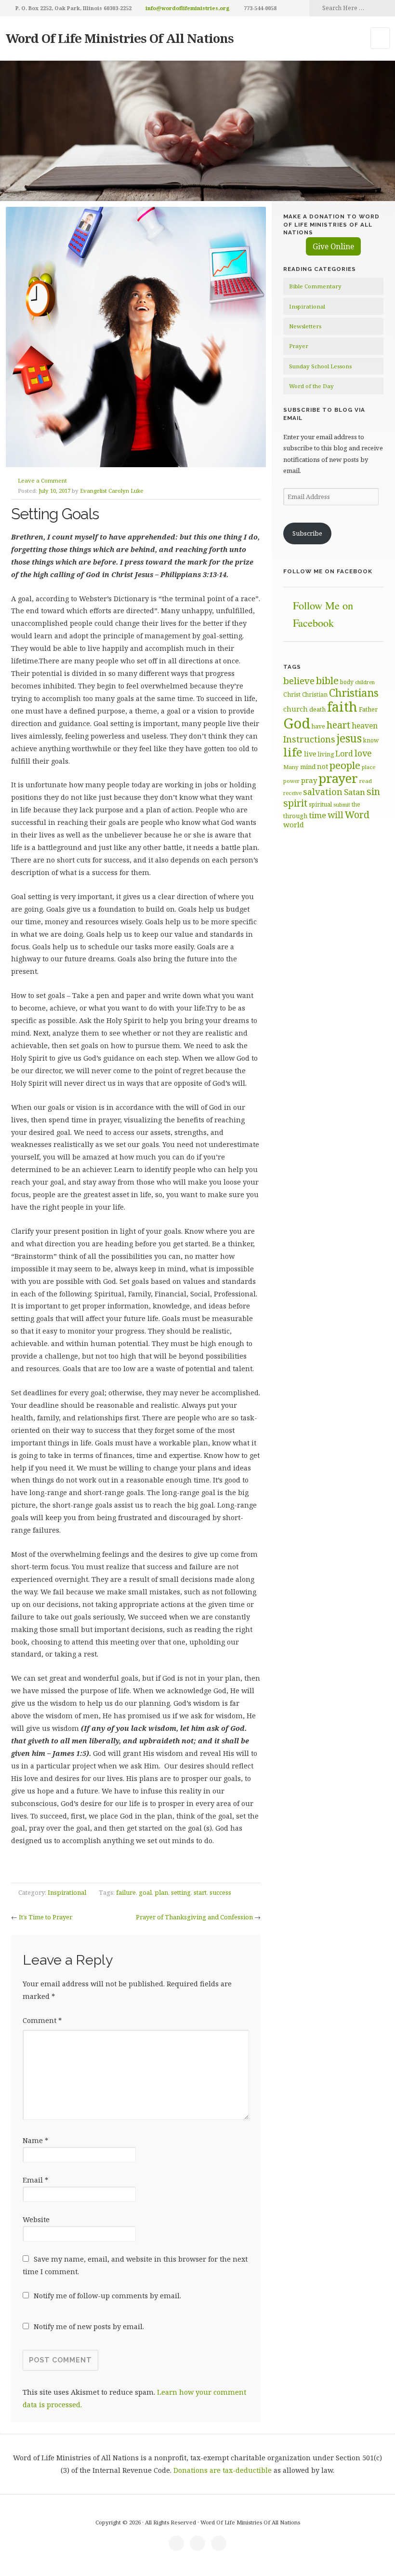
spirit (295, 803)
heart (338, 725)
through (295, 816)
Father (368, 709)
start (200, 1892)
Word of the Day (311, 386)
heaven (365, 726)
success (220, 1892)
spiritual (320, 804)
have (318, 726)
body (347, 682)
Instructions (309, 739)
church (296, 709)
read (366, 781)
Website (36, 2219)
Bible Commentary (315, 286)
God (297, 723)
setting (181, 1892)
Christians (354, 693)
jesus (349, 738)
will (336, 815)
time (317, 815)
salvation (323, 792)
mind (308, 767)
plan (161, 1892)
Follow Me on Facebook (328, 571)
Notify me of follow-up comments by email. (107, 2296)
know (371, 740)
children (365, 682)
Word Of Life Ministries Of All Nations (120, 38)
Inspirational (67, 1892)
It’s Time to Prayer (46, 1917)
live (310, 754)
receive (292, 793)
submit (342, 804)
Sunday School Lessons (320, 366)
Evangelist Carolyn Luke (112, 491)
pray (309, 780)
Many (291, 767)
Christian (315, 694)
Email (35, 2180)
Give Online (333, 246)
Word (357, 815)
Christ (292, 695)
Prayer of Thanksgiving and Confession (194, 1917)
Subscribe (307, 533)
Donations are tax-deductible (223, 2470)
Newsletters (305, 326)
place (369, 767)
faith (342, 707)
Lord (344, 754)
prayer (338, 778)
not (323, 766)
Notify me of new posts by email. (89, 2326)
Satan (355, 792)
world (294, 824)
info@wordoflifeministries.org (188, 8)
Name (35, 2140)
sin (373, 791)
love (363, 753)
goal (145, 1892)
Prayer (299, 346)
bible (327, 680)
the (356, 804)
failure (126, 1892)
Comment (42, 2020)
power (291, 781)
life (293, 752)
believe (299, 681)
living (326, 754)
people (345, 765)
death (317, 709)
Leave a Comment (42, 480)
